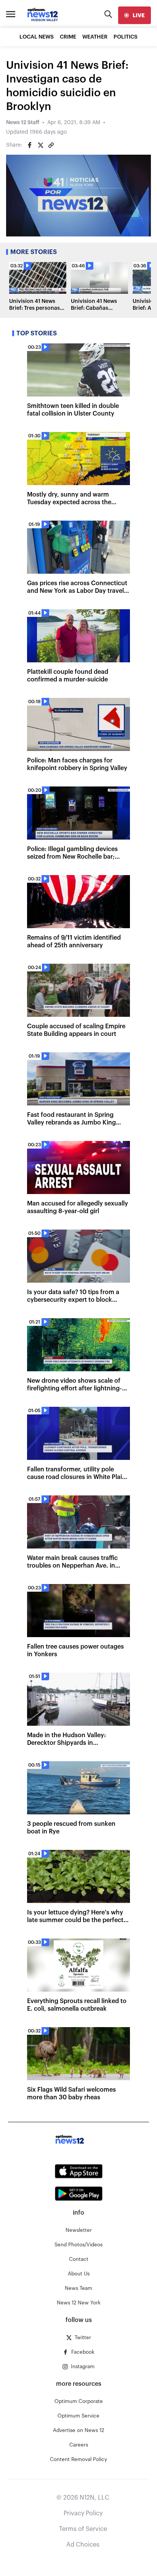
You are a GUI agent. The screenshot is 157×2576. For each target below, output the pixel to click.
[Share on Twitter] (40, 145)
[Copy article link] (51, 145)
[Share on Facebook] (30, 145)
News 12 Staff (23, 123)
